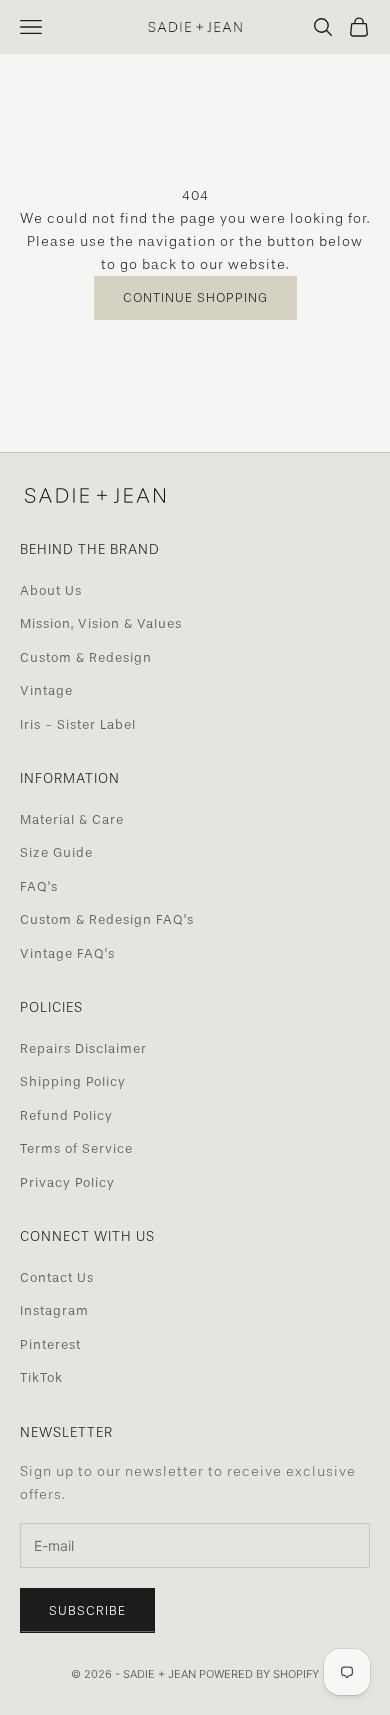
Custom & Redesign (86, 657)
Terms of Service (76, 1148)
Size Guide (56, 852)
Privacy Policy (67, 1182)
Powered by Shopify (259, 1674)
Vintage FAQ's (67, 953)
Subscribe (87, 1610)
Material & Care (72, 819)
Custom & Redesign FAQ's (107, 919)
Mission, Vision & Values (101, 623)
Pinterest (50, 1344)
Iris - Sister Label (78, 724)
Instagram (54, 1310)
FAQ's (39, 886)
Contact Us (57, 1277)
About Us (51, 590)
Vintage (46, 690)
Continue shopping (195, 297)
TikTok (41, 1377)
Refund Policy (66, 1115)
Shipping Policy (73, 1081)
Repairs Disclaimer (83, 1048)
